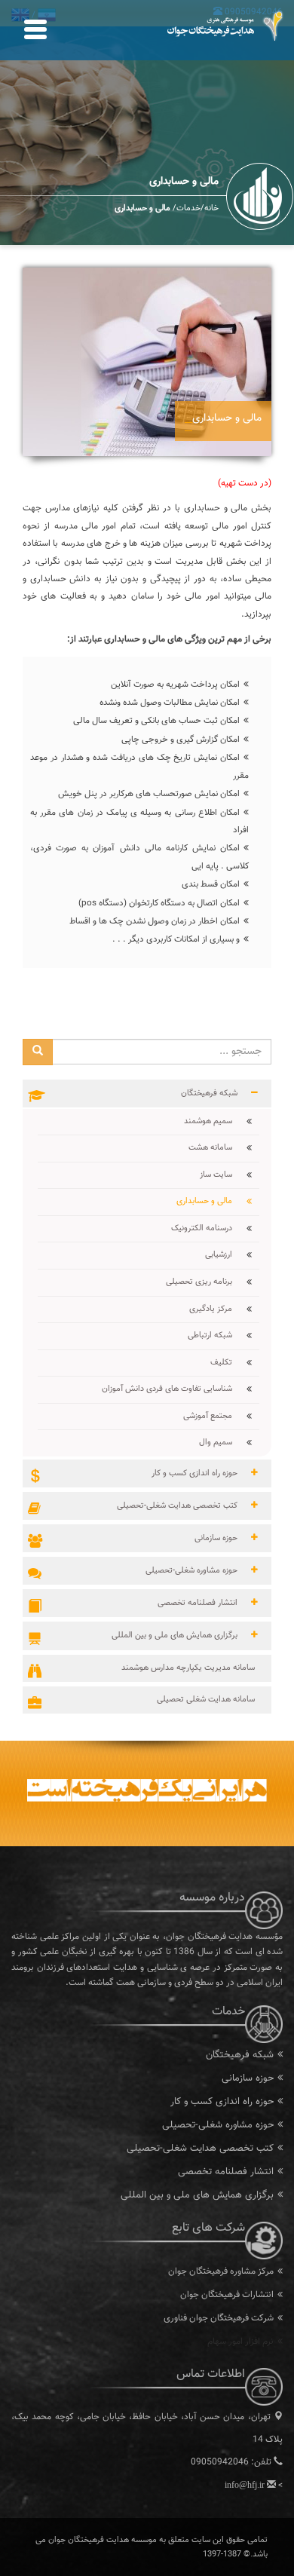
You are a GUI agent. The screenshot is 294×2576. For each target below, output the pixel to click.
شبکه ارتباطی (216, 1335)
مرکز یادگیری (216, 1309)
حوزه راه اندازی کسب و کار (222, 2102)
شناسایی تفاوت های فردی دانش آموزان (173, 1389)
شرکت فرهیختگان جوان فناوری (219, 2318)
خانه (211, 208)
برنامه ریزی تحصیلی (205, 1282)
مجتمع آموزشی (213, 1416)
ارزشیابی (224, 1255)
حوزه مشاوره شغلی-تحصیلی (218, 2125)
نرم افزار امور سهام (240, 2342)
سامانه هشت (216, 1148)
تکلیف (227, 1363)
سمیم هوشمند (214, 1121)
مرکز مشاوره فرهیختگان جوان (221, 2271)
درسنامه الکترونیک (207, 1228)
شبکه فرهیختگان (240, 2055)
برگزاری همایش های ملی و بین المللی (197, 2195)
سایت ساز (222, 1175)
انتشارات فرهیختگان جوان (227, 2295)
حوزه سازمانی (248, 2078)
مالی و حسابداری (210, 1201)
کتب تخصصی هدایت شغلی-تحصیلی (200, 2149)
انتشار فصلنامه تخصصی (226, 2172)
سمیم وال (221, 1443)
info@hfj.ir (245, 2485)
